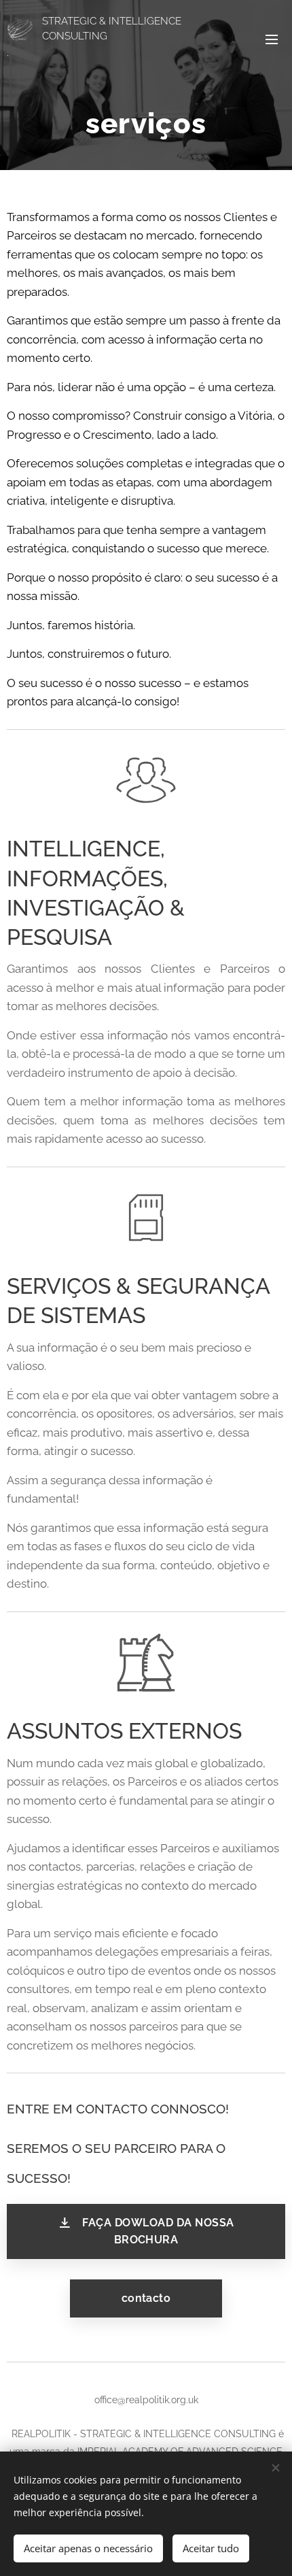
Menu (272, 39)
